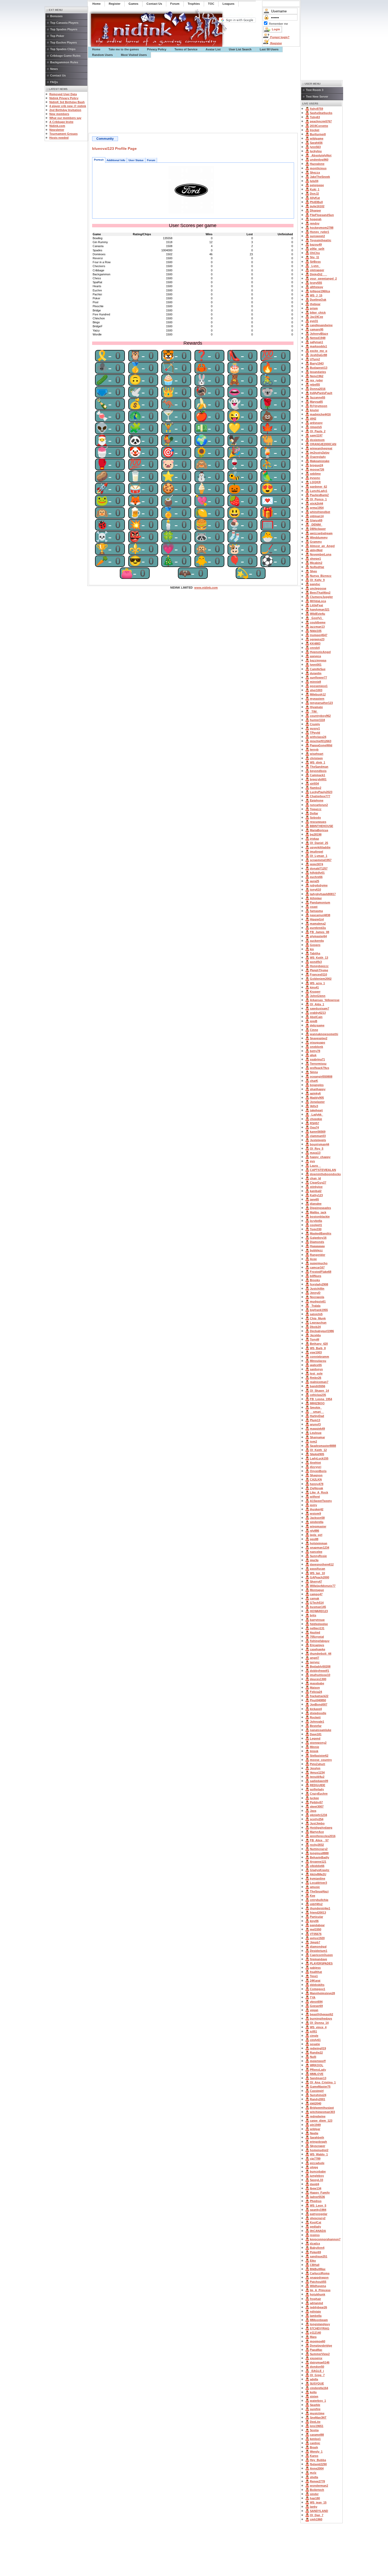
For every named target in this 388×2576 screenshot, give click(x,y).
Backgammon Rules (64, 62)
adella (314, 2379)
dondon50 (317, 2367)
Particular (316, 1917)
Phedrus (316, 2201)
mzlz (313, 2473)
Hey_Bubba (318, 2460)
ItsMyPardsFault (321, 393)
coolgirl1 (316, 1225)
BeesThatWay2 (320, 593)
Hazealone (317, 164)
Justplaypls (318, 1140)
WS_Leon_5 (318, 2205)
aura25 (314, 881)
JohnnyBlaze (319, 334)
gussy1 (315, 728)
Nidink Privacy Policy (64, 98)
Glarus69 (316, 520)
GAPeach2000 (320, 1577)
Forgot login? (280, 37)
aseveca (315, 656)
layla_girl (316, 1535)
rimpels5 (316, 427)
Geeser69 (316, 2006)
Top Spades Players (64, 29)
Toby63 (315, 117)
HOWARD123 (319, 1611)
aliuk (313, 1055)
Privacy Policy (157, 49)
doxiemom (317, 440)
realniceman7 (319, 1382)
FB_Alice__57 (319, 1840)
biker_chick (318, 313)
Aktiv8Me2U (318, 1874)
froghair (315, 2299)
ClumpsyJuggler (321, 597)
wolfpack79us (320, 1068)
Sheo (313, 571)
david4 (314, 2184)
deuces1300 (318, 1679)
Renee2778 (317, 2481)
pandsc (315, 584)
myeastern (317, 699)
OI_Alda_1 (317, 1004)
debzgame (317, 1025)
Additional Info (116, 160)
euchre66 (316, 877)
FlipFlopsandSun (322, 215)
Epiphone (317, 800)
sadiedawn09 (319, 1781)
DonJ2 (314, 194)
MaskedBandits (321, 1233)
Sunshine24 (318, 2095)
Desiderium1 (319, 1951)
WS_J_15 (316, 295)
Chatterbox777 (320, 796)
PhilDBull (316, 202)
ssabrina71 (317, 1059)
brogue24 (316, 465)
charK (314, 1081)
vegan (314, 2010)
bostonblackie (320, 1217)
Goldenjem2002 (321, 979)
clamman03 (318, 1136)
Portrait (99, 160)
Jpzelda (315, 1335)
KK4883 (315, 643)
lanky (314, 2507)
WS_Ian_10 (317, 1573)
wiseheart (317, 754)
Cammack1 (318, 775)
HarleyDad (317, 1416)
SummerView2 (320, 2354)
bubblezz (316, 1250)
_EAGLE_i (317, 2371)
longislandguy (320, 2324)
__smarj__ (317, 1412)
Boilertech (317, 2490)
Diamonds (317, 1242)
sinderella (317, 1522)
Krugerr (315, 992)
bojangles (317, 1085)
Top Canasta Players (64, 23)
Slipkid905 (317, 1454)
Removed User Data (63, 94)
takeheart (316, 1110)
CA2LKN (316, 1479)
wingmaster (318, 1526)
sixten (314, 2396)
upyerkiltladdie (320, 847)
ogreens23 (317, 639)
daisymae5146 (320, 2362)
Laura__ (315, 1166)
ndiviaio (315, 2311)
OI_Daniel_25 (319, 843)
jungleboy (317, 2176)
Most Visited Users (134, 55)
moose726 (317, 469)
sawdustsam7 (320, 1008)
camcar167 (317, 1267)
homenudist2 (319, 2150)
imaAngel (316, 852)
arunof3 (315, 1424)
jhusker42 (317, 1509)
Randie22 (316, 2053)
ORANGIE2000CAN (323, 444)
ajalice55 (316, 1365)
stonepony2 (318, 1743)
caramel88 (317, 2435)
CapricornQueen (321, 1955)
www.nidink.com (206, 588)
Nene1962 (317, 376)
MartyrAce (317, 1832)
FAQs (54, 82)
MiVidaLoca (318, 601)
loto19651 (317, 2426)
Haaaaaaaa (317, 1246)
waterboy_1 (318, 2401)
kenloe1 (315, 2439)
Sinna (314, 1072)
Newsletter (57, 130)
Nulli (313, 2057)
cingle (314, 2036)
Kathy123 (316, 1195)
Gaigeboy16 (318, 1238)
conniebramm (320, 1357)
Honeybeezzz (319, 966)
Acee (313, 1259)
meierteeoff (318, 2061)
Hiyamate (316, 707)
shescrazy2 (318, 2218)
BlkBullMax (318, 2269)
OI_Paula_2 (318, 431)
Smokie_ (316, 1407)
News (54, 69)
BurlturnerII (318, 134)
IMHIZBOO (317, 1403)
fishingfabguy (320, 1641)
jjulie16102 (317, 206)
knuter (314, 410)
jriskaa (314, 839)
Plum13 (315, 1420)
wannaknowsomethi (324, 1034)
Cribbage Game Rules (65, 56)
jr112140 (315, 2333)
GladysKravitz (320, 1870)
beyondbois (318, 771)
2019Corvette (319, 126)
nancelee (316, 1552)
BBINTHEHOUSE (321, 826)
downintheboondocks (325, 1174)
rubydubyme (319, 885)
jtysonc (315, 478)
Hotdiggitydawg (321, 1828)
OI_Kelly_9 (317, 580)
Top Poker (57, 36)
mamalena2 (318, 924)
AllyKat (315, 198)
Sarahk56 (316, 143)
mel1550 (316, 1929)
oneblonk (316, 1047)
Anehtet (315, 1463)
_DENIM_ (316, 525)
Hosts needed (59, 138)
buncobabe (318, 2171)
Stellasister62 (319, 1756)
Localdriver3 (318, 1883)
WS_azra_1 (317, 983)
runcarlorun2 (319, 805)
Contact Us (58, 75)
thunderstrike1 (320, 1908)
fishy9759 (316, 109)
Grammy (316, 542)
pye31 (314, 321)
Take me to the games (124, 49)
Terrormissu (318, 1064)
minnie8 (315, 682)
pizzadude (317, 2163)
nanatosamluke (321, 1730)
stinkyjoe (316, 1187)
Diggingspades (320, 1208)
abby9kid (316, 550)
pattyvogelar (319, 2214)
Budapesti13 (319, 368)
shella (314, 2477)
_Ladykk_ (316, 1114)
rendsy (315, 223)
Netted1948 (318, 338)
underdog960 (319, 160)
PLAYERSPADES (321, 1963)
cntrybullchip (319, 1900)
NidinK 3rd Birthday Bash (67, 102)
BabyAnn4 (317, 2248)
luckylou (316, 151)
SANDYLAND (319, 2511)
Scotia (314, 2430)
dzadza (315, 2243)
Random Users (102, 55)
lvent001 (316, 665)
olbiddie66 (317, 1866)
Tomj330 (316, 1229)
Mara (313, 2337)
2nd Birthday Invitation (65, 110)
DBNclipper (318, 529)
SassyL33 (316, 2180)
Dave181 (316, 1734)
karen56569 (318, 1132)
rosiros (315, 2235)
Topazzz (316, 809)
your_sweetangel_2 (323, 278)
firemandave (318, 1959)
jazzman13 (317, 627)
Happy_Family (320, 2193)
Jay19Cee (316, 317)
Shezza (315, 172)
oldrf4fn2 (316, 1904)
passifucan (318, 1569)
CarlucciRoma (320, 2273)
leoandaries (318, 372)
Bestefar (316, 1726)
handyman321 (320, 609)
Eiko (313, 2261)
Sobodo (315, 818)
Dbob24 (315, 1327)
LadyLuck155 (319, 1458)
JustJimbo (317, 1823)
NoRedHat (317, 567)
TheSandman (319, 767)
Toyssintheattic (321, 240)
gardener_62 (318, 487)
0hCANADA (318, 2231)
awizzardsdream (321, 533)
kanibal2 (316, 1191)
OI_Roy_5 (317, 1148)
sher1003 (316, 690)
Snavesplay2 (319, 1038)
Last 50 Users (269, 49)
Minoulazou (318, 1361)
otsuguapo (318, 1042)
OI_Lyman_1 (319, 856)
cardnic (315, 2443)
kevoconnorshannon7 (325, 2239)
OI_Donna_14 (319, 2023)
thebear (315, 304)
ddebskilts (317, 1985)
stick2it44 (316, 503)
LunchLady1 (319, 491)
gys (312, 1161)
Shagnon (316, 1475)
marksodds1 (318, 346)
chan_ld (315, 1178)
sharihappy (318, 1089)
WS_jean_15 (318, 2502)
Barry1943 (317, 363)
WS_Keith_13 (319, 958)
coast (314, 907)
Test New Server (317, 97)
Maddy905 (317, 1098)
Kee (313, 1896)
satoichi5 (316, 1314)
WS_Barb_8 (318, 1348)
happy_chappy (320, 1157)
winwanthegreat (321, 448)
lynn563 (315, 147)
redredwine (318, 2116)
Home (96, 49)
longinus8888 (319, 1853)
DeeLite (315, 2422)
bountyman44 (320, 1144)
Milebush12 (318, 694)
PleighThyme (319, 970)
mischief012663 (321, 741)
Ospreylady (318, 457)
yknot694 (316, 2002)
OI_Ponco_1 (318, 499)
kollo (313, 2392)
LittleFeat (316, 605)
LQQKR (315, 482)
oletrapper (317, 270)
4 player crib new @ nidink (68, 106)
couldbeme (318, 622)
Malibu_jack (318, 1212)
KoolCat (316, 2222)
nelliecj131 (317, 1628)
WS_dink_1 (318, 762)
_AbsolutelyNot (321, 155)
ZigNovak (316, 1488)
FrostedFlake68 (321, 1272)
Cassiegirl (317, 2091)
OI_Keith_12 (318, 1450)
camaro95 (317, 329)
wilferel (315, 1497)
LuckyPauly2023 (321, 792)
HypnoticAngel (320, 652)
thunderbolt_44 (321, 1654)
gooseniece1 (319, 686)
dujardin (316, 673)
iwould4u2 (317, 1777)
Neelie (314, 2133)
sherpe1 (315, 559)
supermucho (319, 1263)
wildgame (317, 138)
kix (312, 949)
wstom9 (315, 1513)
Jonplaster (317, 1102)
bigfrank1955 (319, 1310)
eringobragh (318, 2142)
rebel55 (315, 385)
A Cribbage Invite (61, 122)
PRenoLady (318, 2070)
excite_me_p (319, 351)
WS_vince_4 (318, 2027)
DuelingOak (318, 300)
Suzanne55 (318, 397)
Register (276, 43)
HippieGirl (317, 919)
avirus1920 (317, 1938)
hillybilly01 (317, 873)
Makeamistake (320, 461)
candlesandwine (321, 325)
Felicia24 (316, 1692)
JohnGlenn (318, 996)
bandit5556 (318, 1386)
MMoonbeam (319, 2320)
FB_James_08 (320, 932)
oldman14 (317, 516)
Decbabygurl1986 (322, 1331)
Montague (317, 1590)
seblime (315, 474)
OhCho (315, 253)
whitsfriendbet (320, 512)
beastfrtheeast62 (321, 2014)
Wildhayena (318, 2286)
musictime (317, 2413)
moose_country (321, 1760)
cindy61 (315, 2040)
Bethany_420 (319, 1344)
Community (105, 139)
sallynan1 (316, 342)
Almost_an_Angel (322, 546)
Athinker (316, 898)
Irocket (315, 130)
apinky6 (315, 1093)
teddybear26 (318, 2307)
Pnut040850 (318, 1700)
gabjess (315, 1968)
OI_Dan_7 (317, 2515)
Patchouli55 (318, 2282)
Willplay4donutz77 (323, 1586)
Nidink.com (57, 126)
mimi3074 (316, 864)
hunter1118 (317, 720)
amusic (315, 1887)
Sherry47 (316, 1582)
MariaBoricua (319, 830)
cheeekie (316, 1119)
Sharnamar (317, 1437)
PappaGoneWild (321, 745)
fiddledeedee (319, 1624)
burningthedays (321, 2018)
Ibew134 (316, 2188)
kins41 (314, 987)
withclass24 (318, 737)
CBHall (315, 2265)
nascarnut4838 (320, 915)
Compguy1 (318, 1989)
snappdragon (319, 2277)
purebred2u (318, 928)
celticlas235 (318, 1395)
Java (313, 1811)
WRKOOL (317, 2065)
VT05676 (316, 1934)
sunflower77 (318, 677)
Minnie (314, 1747)
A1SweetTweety (321, 1501)
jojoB (314, 1021)
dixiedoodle (318, 1713)
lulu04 (314, 181)
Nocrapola (317, 1297)
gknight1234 (318, 1815)
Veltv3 (314, 1106)
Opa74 (314, 1127)
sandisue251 (319, 2256)
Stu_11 (314, 257)
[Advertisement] (194, 95)
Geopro (315, 945)
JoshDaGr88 (318, 355)
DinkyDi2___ (318, 274)
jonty (313, 1505)
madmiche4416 (320, 414)
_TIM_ (314, 712)
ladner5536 (317, 2197)
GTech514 (317, 1603)
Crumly (315, 724)
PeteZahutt (318, 1764)
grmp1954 (317, 508)
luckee (314, 1798)
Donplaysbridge (321, 2346)
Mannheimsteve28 (322, 1993)
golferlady (317, 1789)
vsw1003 (316, 1352)
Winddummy (319, 537)
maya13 (315, 1153)
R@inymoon (319, 406)
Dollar (314, 813)
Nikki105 (316, 631)
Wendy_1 (316, 2452)
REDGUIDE (318, 1785)
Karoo (314, 2456)
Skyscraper (318, 2146)
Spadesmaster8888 (323, 1446)
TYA (313, 1997)
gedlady (315, 2227)
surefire (315, 2409)
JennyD (315, 1293)
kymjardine (318, 1878)
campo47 (316, 1594)
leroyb (314, 749)
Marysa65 (316, 402)
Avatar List (213, 49)
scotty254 (317, 1819)
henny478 (317, 1484)
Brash (314, 2447)
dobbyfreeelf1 (320, 1671)
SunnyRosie (318, 1556)
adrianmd (316, 2303)
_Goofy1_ (317, 618)
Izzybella (316, 1221)
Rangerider (318, 1255)
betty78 (315, 1051)
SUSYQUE (317, 2383)
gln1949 (315, 2125)
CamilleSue (318, 669)
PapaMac (316, 2350)
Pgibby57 (316, 1802)
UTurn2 (315, 359)
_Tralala (315, 1306)
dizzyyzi (316, 1467)
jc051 (313, 2031)
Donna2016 (318, 389)
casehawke (318, 1649)
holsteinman (319, 1543)
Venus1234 (317, 1772)
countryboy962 (320, 716)
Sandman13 (318, 2078)
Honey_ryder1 (320, 232)
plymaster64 (318, 936)
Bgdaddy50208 (320, 1666)
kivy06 (314, 1921)
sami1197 (316, 435)
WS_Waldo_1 (319, 2154)
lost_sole (316, 1373)
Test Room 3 (315, 90)
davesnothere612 (322, 1564)
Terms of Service (186, 49)
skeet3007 (317, 1806)
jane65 (314, 1199)
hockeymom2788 (322, 228)
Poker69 (315, 2252)
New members (59, 114)
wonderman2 (319, 2486)
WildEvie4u (318, 614)
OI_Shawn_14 (319, 1391)
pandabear (317, 1925)
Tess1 (314, 1976)
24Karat (315, 1981)
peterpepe (317, 185)
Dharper (315, 210)
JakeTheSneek (320, 177)
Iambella (316, 2316)
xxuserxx (316, 2358)
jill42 (313, 419)
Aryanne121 (318, 1862)
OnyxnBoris (318, 1471)
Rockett (315, 1717)
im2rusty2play (320, 453)
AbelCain (316, 1017)
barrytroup (317, 1620)
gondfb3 (316, 962)
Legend (315, 1738)
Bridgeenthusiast (322, 2108)
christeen (316, 758)
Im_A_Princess (320, 2290)
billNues (316, 1276)
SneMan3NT (318, 2418)
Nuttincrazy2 (319, 1849)
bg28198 (316, 834)
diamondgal (318, 1947)
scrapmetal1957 (321, 860)
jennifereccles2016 (323, 1836)
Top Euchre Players (63, 42)
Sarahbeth (317, 2137)
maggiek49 (317, 1429)
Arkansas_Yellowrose (325, 1000)
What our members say (65, 118)
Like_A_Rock (319, 1492)
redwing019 (318, 2048)
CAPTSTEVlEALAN (323, 1170)
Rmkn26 (316, 1378)
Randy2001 (318, 2099)
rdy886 (314, 1531)
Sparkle (315, 2405)
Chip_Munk (318, 1318)
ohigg (314, 2167)
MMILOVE (317, 2074)
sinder (314, 2494)
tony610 (315, 890)
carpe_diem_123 (321, 2121)
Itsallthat (316, 1972)
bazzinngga (318, 660)
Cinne (314, 1030)
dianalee (316, 1204)
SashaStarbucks (321, 113)
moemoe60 (318, 2341)
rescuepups (318, 822)
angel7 (314, 1658)
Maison (315, 1688)
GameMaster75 (320, 2087)
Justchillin (317, 1289)
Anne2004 (317, 2468)
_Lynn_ (315, 266)
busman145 (318, 1607)
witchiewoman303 (322, 2112)
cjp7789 (315, 2159)
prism (314, 308)
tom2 (313, 1441)
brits (313, 1615)
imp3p (314, 1560)
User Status (136, 160)
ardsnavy (316, 423)
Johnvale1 (317, 1722)
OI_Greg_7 (317, 2375)
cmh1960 (316, 2519)
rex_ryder (316, 380)
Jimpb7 (315, 1942)
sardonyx (316, 1369)
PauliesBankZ (319, 495)
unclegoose (318, 588)
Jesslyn (315, 1768)
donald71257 (319, 868)
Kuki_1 (315, 189)
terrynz (315, 1662)
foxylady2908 (319, 1284)
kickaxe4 (316, 1709)
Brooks (315, 1280)
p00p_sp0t (317, 249)
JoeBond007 (319, 1704)
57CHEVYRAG (320, 2328)
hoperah (316, 219)
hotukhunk (318, 2294)
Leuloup (316, 1433)
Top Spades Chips (63, 49)
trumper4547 (319, 635)
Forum (151, 160)
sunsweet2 (317, 236)
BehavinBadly (320, 1857)
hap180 (315, 2498)
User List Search (240, 49)
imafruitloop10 (320, 1675)
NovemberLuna (321, 554)
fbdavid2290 (318, 2464)
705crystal (317, 1637)
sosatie (315, 2044)
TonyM (314, 1339)
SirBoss (315, 262)
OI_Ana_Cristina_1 (323, 2082)
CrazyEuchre (319, 1794)
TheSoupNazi (319, 1891)
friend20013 (318, 1912)
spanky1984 (318, 2210)
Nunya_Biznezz (321, 576)
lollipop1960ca (320, 291)
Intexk (314, 1751)
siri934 (314, 784)
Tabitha (315, 953)
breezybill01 (318, 779)
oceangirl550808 (321, 1076)
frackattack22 (319, 1696)
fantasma (316, 911)
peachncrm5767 (321, 121)
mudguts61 (318, 1301)
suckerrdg (317, 941)
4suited (315, 1632)
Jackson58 (317, 1518)
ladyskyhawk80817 (323, 894)
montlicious (318, 168)
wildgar (315, 2129)
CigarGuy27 (318, 1183)
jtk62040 (316, 2103)
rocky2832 (317, 1845)
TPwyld (315, 733)
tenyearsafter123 (321, 703)
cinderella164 (319, 2388)
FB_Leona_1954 (321, 1399)
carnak (314, 1598)
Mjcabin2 (316, 563)
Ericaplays (317, 1645)
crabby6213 (318, 1013)
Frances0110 (318, 974)
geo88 (314, 1539)
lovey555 (316, 283)
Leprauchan (318, 1323)
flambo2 (316, 788)
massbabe (317, 1683)
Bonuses (56, 16)
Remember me (278, 24)
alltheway (316, 287)
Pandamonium (320, 902)
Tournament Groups (63, 134)
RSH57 (314, 1123)
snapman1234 (320, 1547)
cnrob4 (315, 648)
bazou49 (316, 244)
